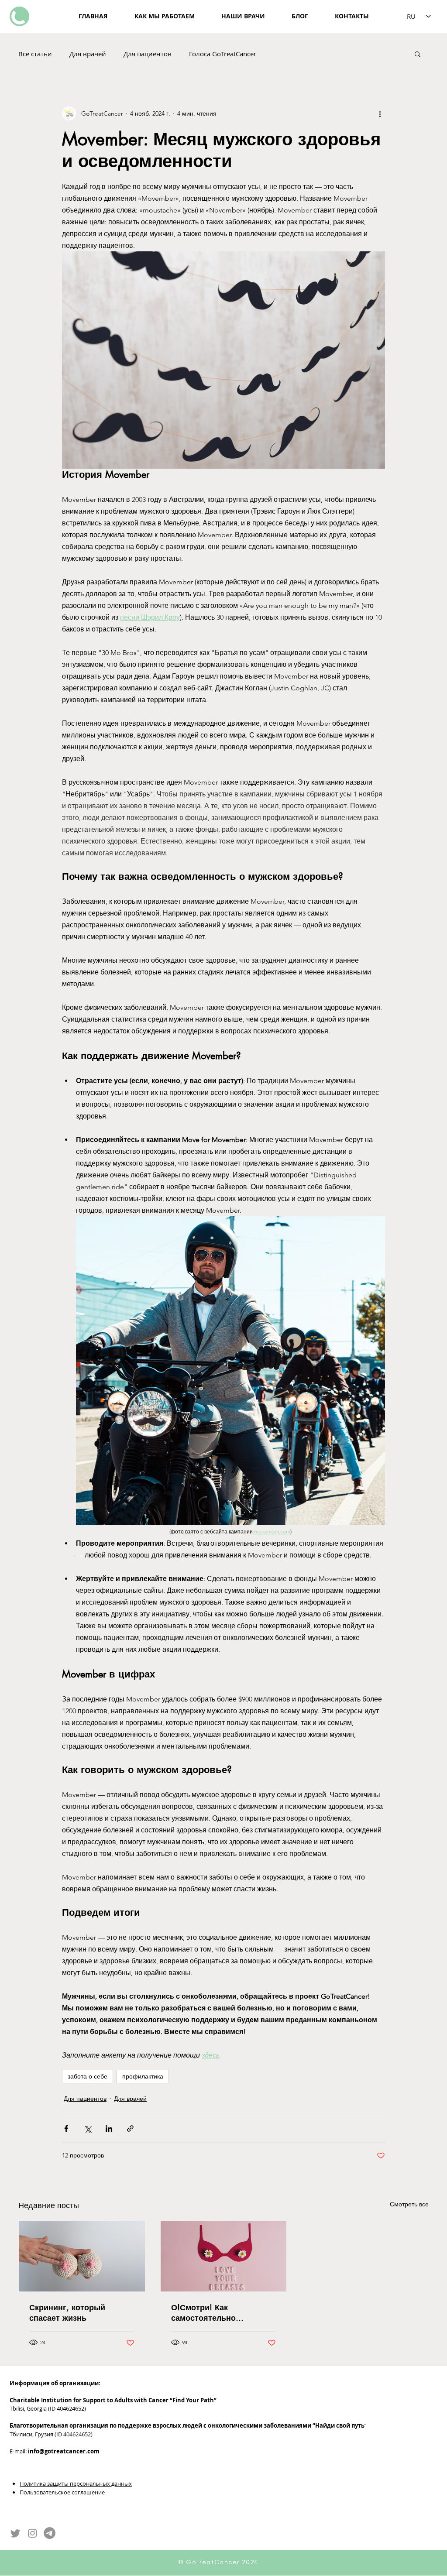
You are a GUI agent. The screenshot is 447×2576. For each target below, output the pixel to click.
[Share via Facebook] (66, 2128)
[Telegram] (50, 2533)
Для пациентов (148, 54)
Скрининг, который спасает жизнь (67, 2312)
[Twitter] (15, 2533)
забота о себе (88, 2076)
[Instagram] (33, 2533)
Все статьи (35, 54)
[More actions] (380, 113)
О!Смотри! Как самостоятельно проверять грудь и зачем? (223, 2312)
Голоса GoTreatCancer (223, 54)
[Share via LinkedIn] (109, 2128)
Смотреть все (409, 2204)
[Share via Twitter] (88, 2128)
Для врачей (88, 54)
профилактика (143, 2076)
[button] (418, 54)
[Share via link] (130, 2128)
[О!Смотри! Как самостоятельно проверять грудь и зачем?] (224, 2256)
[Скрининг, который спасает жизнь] (82, 2256)
